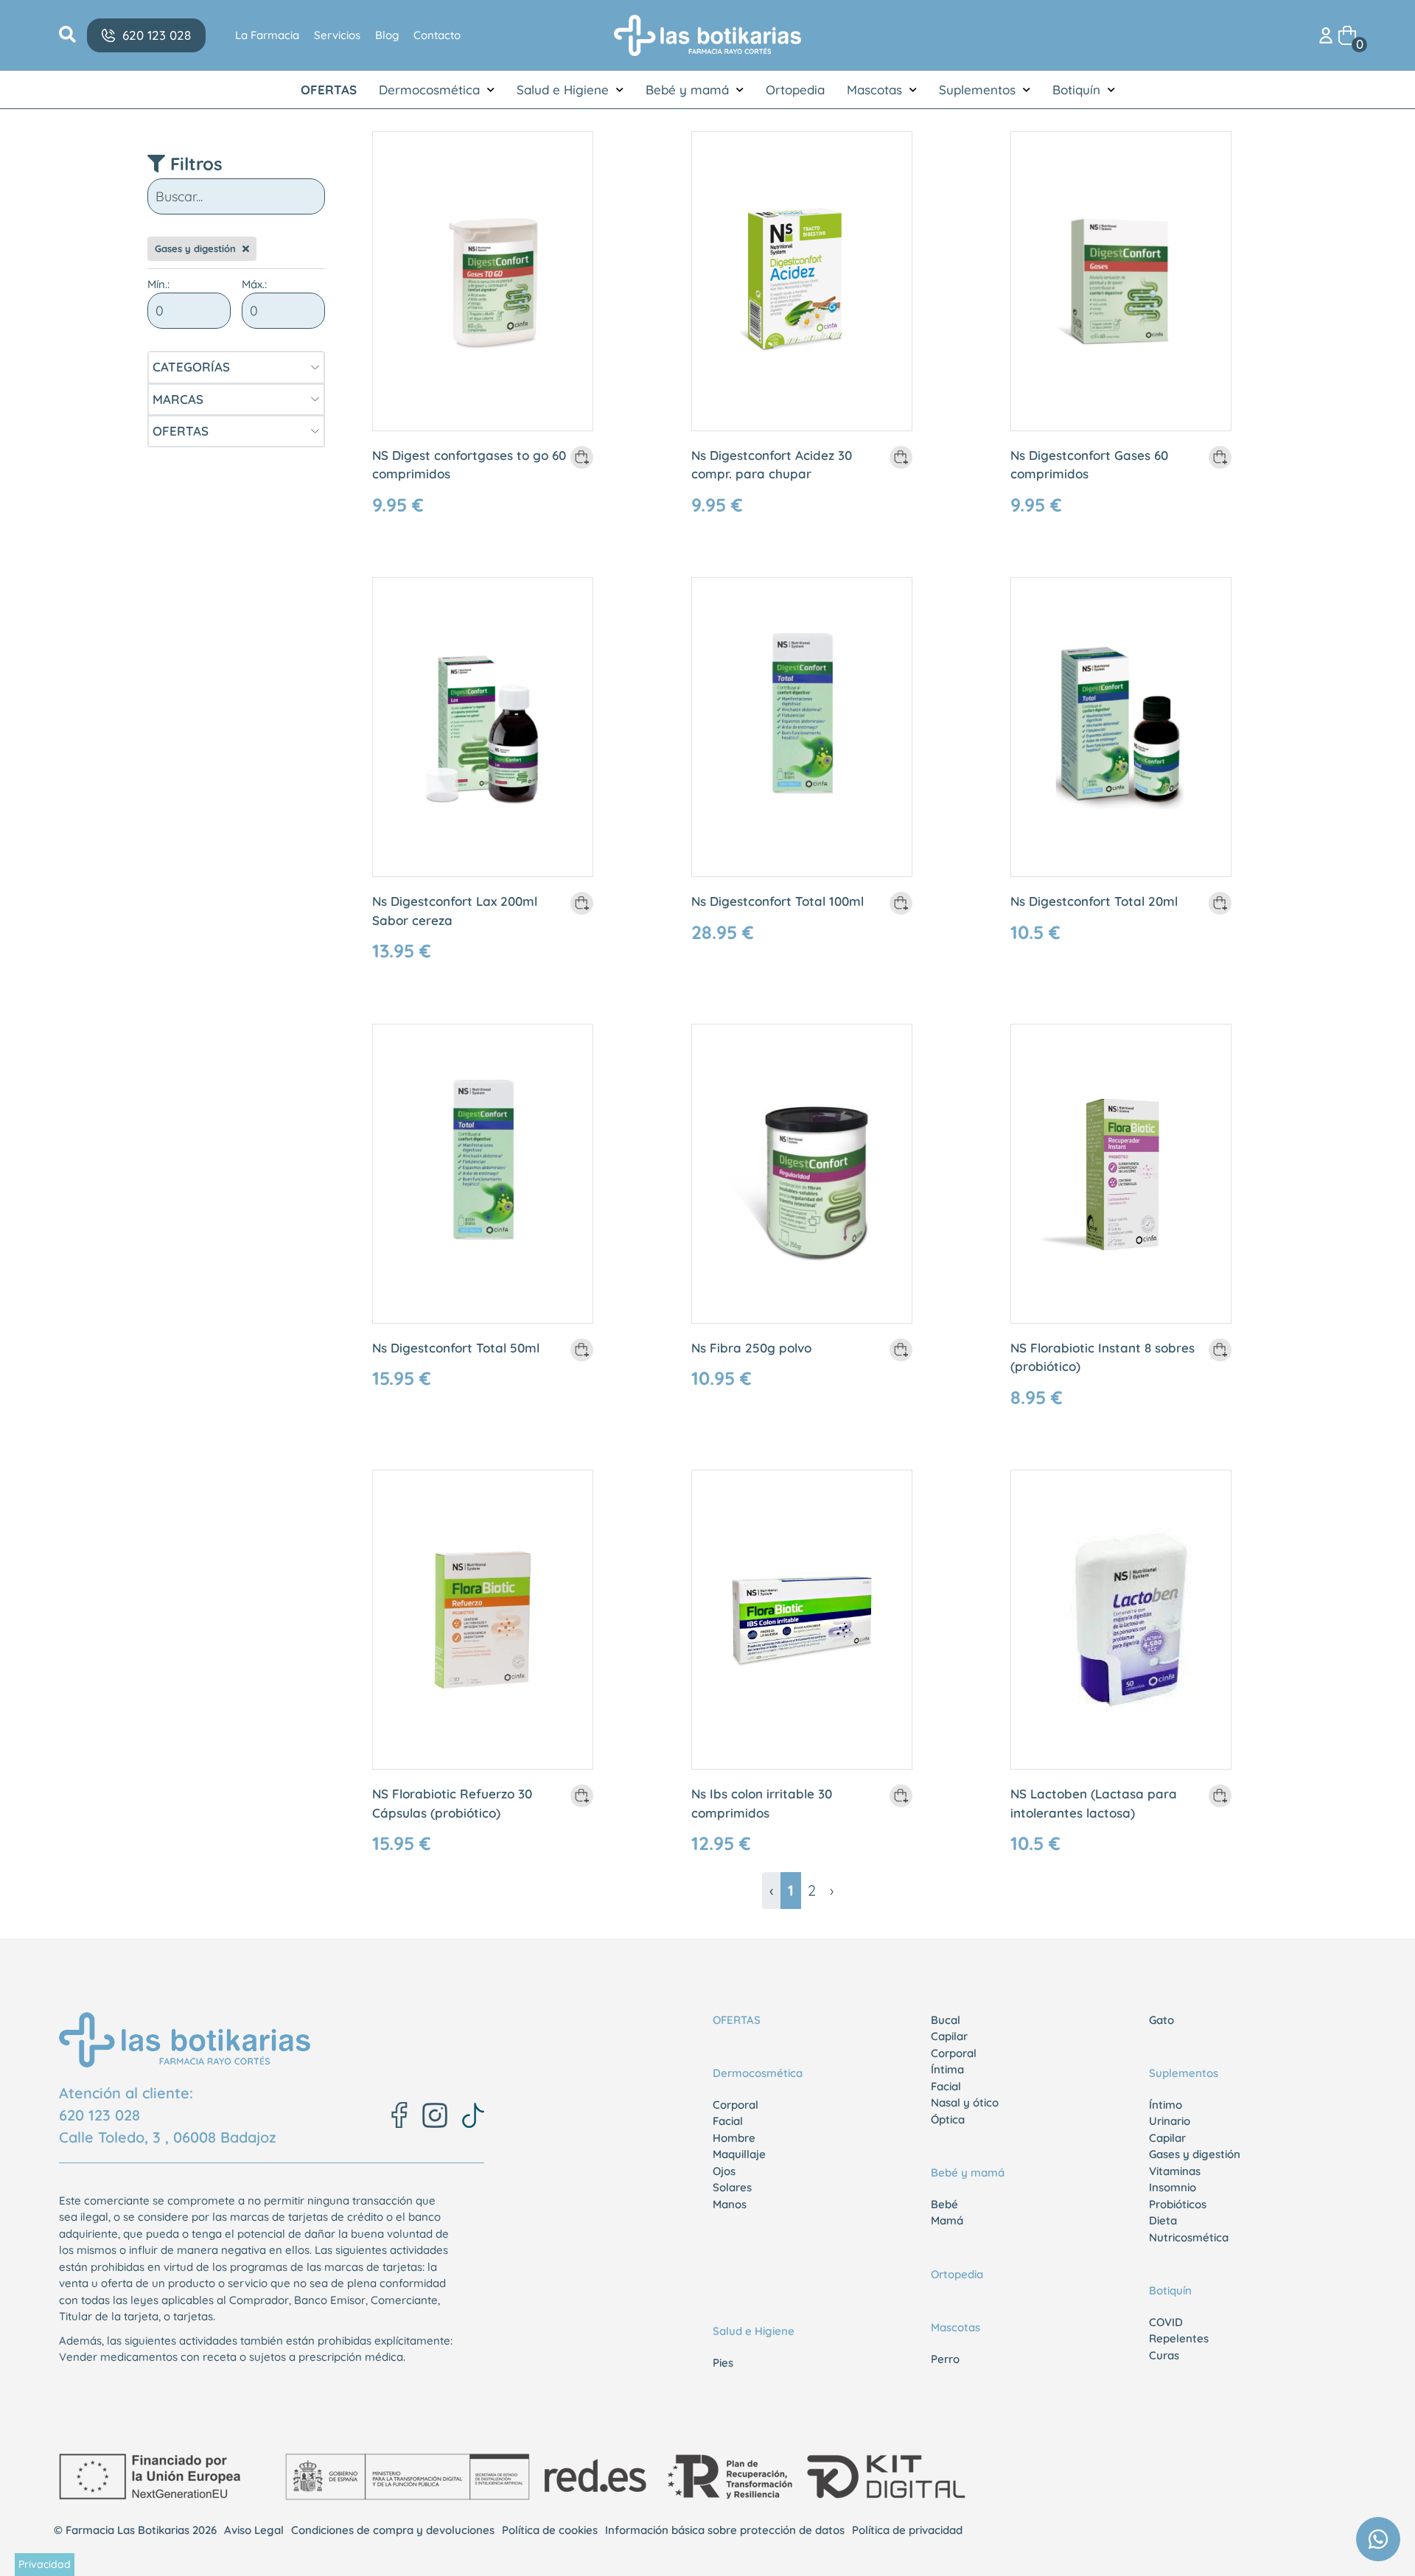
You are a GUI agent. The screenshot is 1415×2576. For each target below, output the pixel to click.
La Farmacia (267, 35)
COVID (1166, 2322)
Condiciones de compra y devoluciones (393, 2530)
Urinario (1170, 2121)
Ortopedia (795, 90)
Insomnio (1173, 2187)
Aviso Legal (254, 2530)
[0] (1347, 34)
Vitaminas (1175, 2171)
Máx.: (254, 284)
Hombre (734, 2138)
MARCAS (178, 399)
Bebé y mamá (687, 90)
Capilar (949, 2036)
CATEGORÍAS (191, 367)
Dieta (1163, 2220)
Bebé (944, 2204)
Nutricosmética (1189, 2237)
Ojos (724, 2171)
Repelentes (1179, 2338)
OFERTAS (329, 90)
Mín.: (158, 284)
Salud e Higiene (563, 90)
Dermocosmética (429, 90)
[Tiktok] (473, 2115)
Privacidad (45, 2564)
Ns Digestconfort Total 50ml (456, 1348)
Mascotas (874, 90)
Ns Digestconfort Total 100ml (778, 901)
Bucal (946, 2020)
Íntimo (1166, 2105)
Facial (728, 2121)
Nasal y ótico (965, 2102)
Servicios (337, 35)
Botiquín (1076, 90)
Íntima (947, 2069)
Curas (1164, 2355)
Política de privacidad (907, 2530)
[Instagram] (435, 2115)
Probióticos (1178, 2204)
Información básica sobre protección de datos (725, 2530)
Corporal (736, 2105)
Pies (723, 2363)
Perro (945, 2359)
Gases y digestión (1195, 2154)
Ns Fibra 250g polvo (751, 1348)
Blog (387, 35)
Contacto (437, 35)
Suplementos (977, 90)
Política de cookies (550, 2530)
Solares (732, 2187)
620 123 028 (99, 2115)
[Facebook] (399, 2115)
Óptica (948, 2119)
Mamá (947, 2220)
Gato (1161, 2020)
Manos (730, 2204)
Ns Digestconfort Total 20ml (1094, 901)
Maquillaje (739, 2154)
